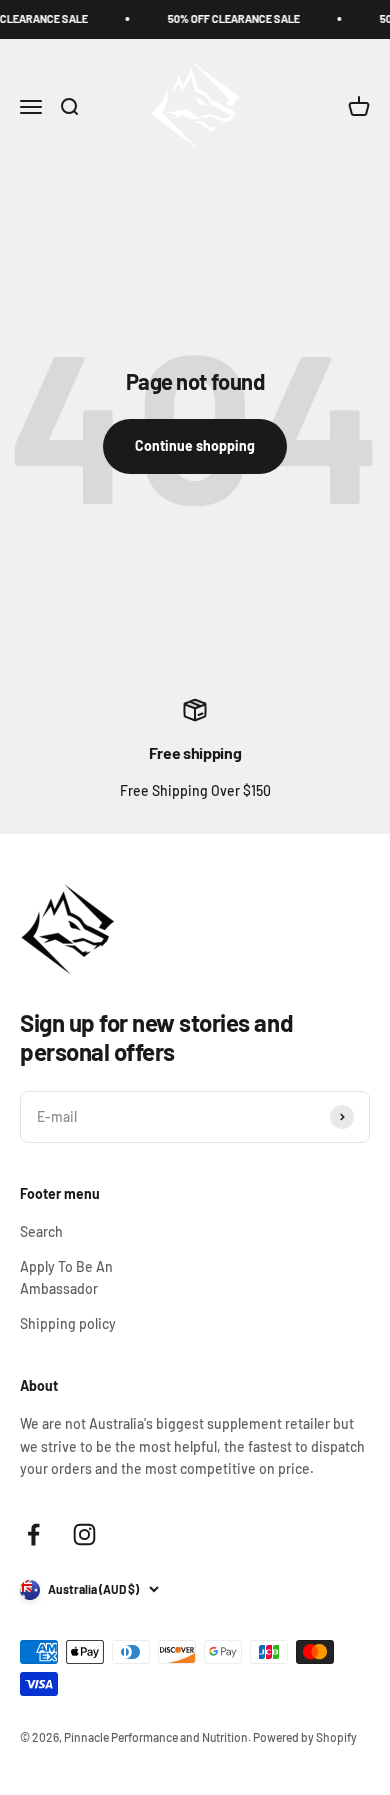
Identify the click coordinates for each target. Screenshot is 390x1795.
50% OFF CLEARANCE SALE (230, 18)
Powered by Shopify (305, 1737)
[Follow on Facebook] (33, 1534)
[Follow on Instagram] (84, 1534)
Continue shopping (195, 445)
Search (41, 1231)
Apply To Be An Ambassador (66, 1277)
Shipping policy (68, 1323)
